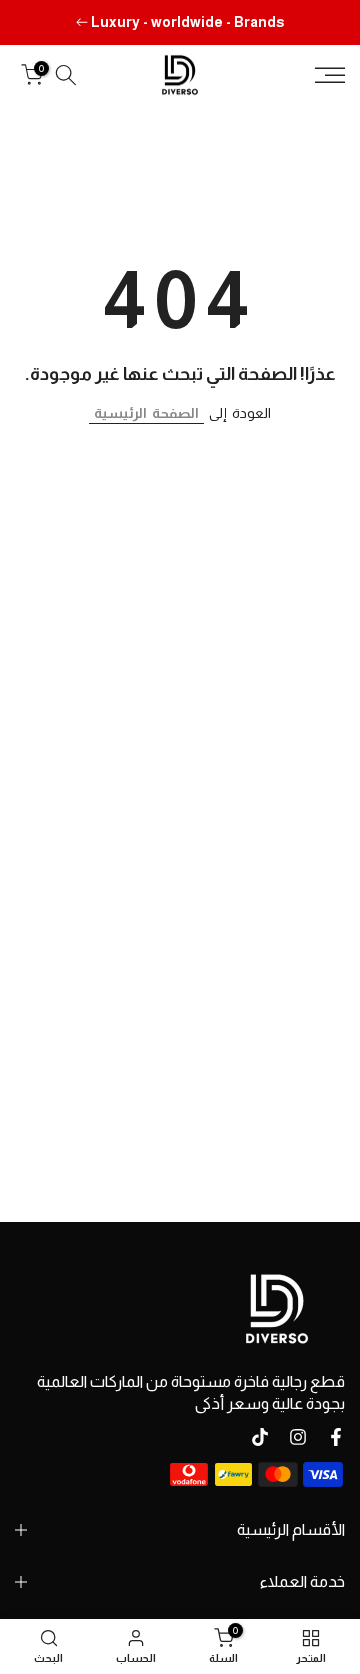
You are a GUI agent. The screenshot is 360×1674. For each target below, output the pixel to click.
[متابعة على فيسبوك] (336, 1437)
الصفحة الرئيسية (146, 413)
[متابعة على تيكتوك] (260, 1437)
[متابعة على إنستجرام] (298, 1437)
